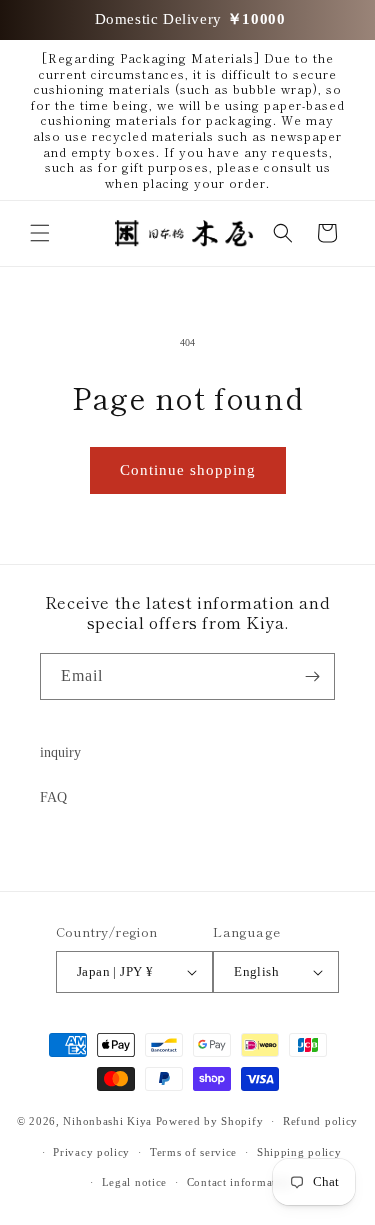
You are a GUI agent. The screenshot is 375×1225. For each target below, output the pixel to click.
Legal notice (134, 1182)
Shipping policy (299, 1152)
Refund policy (320, 1121)
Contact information (240, 1182)
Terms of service (193, 1152)
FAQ (53, 797)
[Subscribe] (312, 676)
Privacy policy (91, 1152)
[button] (40, 233)
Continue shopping (188, 470)
